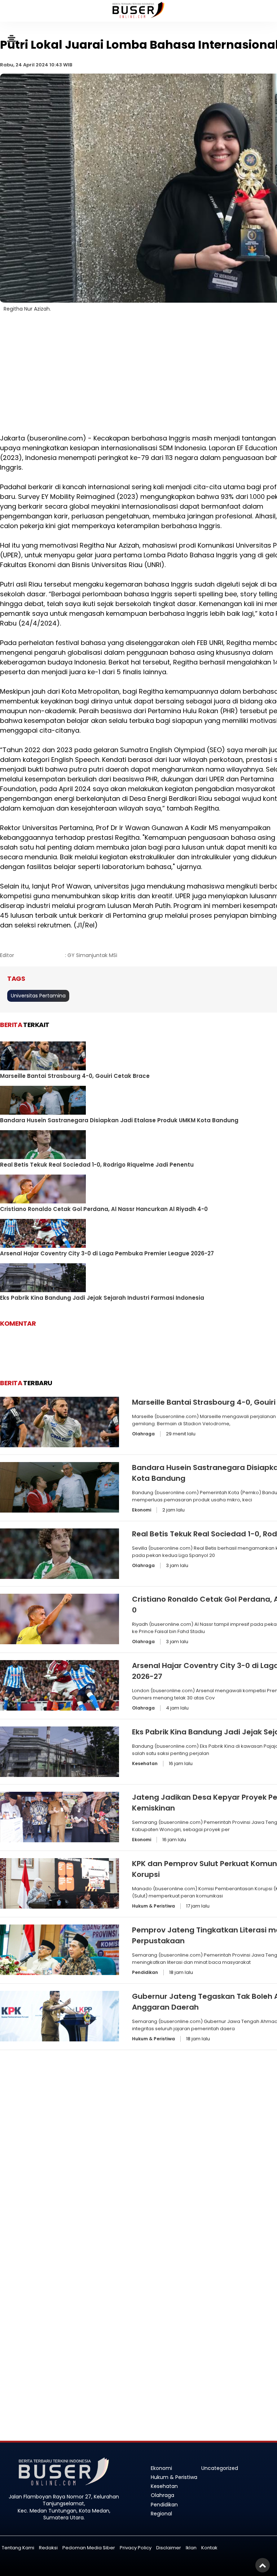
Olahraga (143, 1434)
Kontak (209, 2548)
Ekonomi (142, 1510)
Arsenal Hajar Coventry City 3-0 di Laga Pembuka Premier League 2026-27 (107, 1253)
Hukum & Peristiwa (153, 1906)
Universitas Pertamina (38, 996)
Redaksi (48, 2548)
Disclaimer (169, 2548)
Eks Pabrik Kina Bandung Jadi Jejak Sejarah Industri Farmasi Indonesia (102, 1298)
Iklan (191, 2548)
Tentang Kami (18, 2548)
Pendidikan (145, 1972)
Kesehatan (145, 1763)
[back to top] (263, 2565)
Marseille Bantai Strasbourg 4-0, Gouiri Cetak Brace (75, 1076)
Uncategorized (220, 2468)
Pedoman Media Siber (89, 2548)
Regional (161, 2514)
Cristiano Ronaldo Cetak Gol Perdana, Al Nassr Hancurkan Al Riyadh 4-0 (104, 1209)
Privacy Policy (136, 2548)
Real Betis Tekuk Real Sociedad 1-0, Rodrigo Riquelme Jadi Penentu (97, 1165)
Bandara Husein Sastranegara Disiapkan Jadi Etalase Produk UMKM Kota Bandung (119, 1120)
